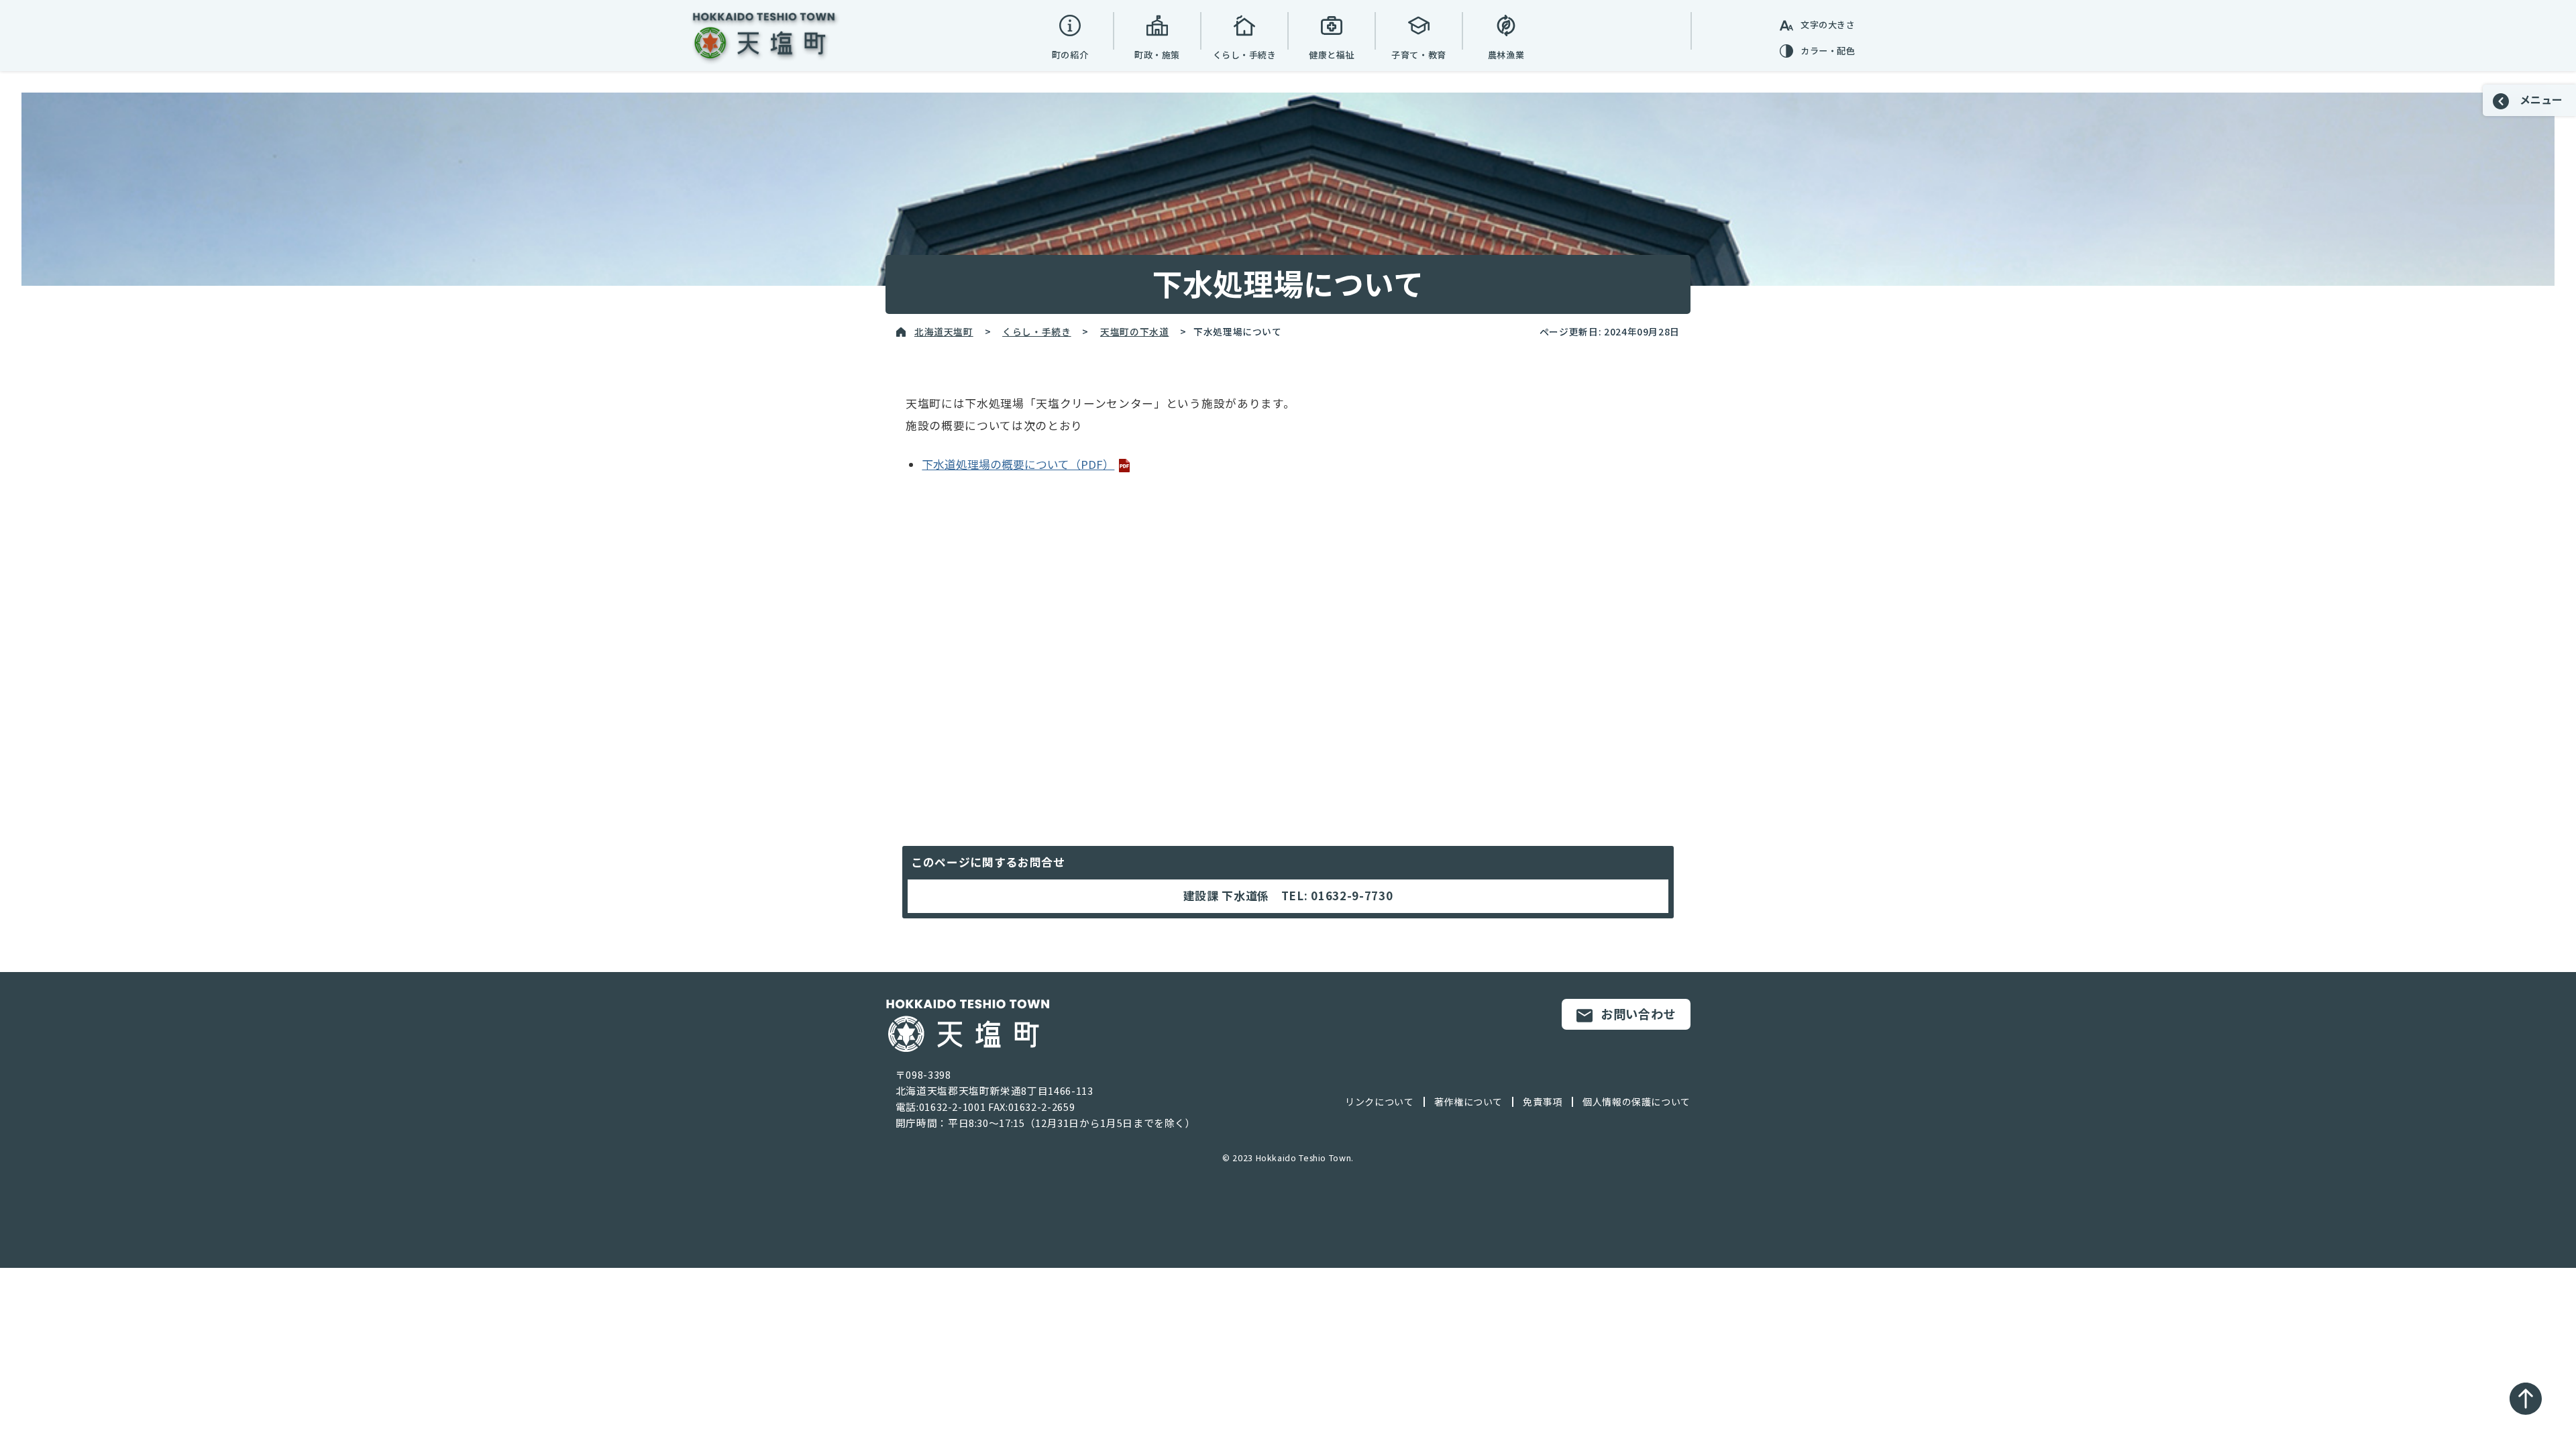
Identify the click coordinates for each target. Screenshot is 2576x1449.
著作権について (1468, 1102)
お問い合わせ (1638, 1014)
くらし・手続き (1036, 331)
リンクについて (1379, 1102)
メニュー (2540, 99)
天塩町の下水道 (1134, 331)
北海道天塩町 (944, 331)
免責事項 (1543, 1102)
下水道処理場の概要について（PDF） (1018, 464)
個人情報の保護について (1636, 1102)
